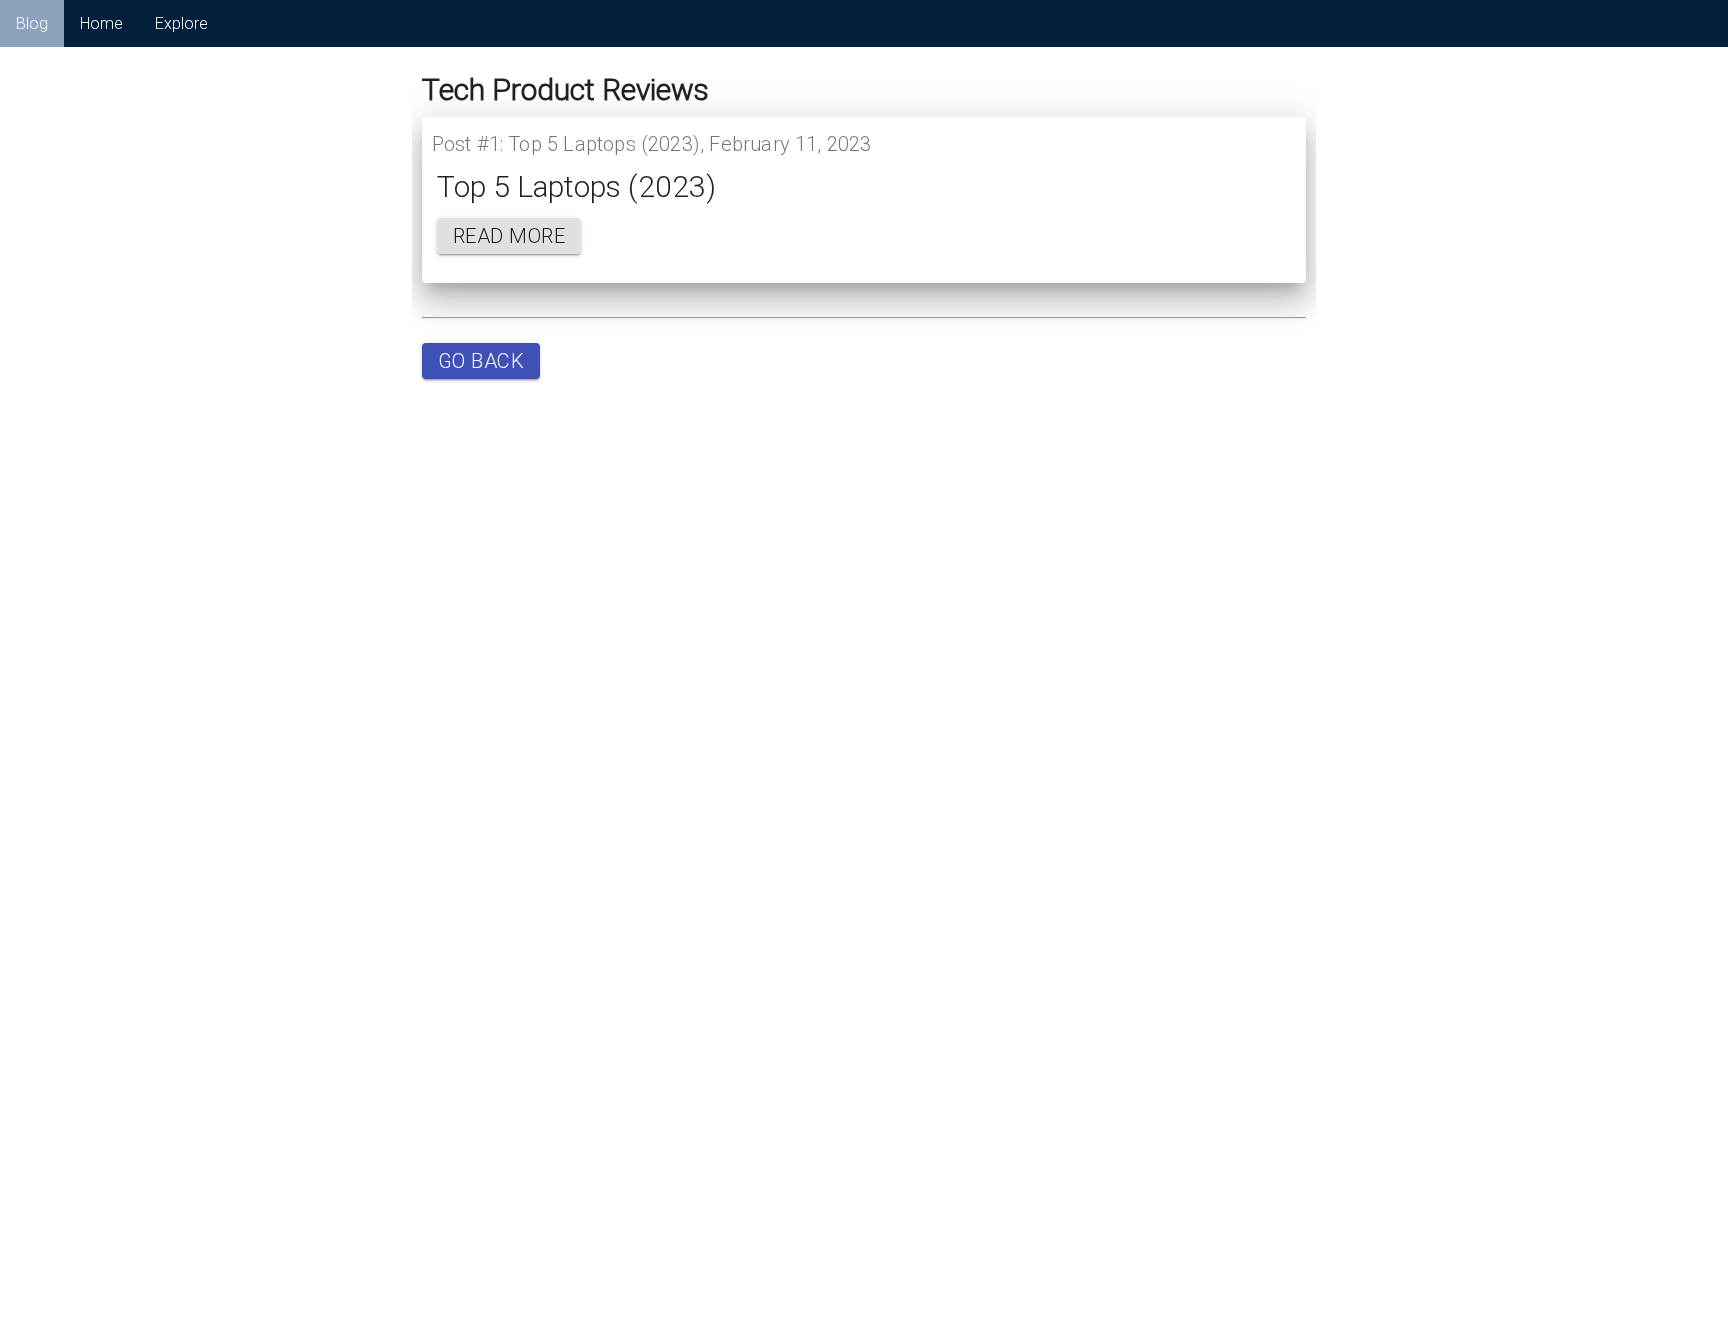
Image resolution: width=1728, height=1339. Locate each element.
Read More (509, 236)
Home (101, 23)
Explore (181, 23)
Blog (32, 23)
